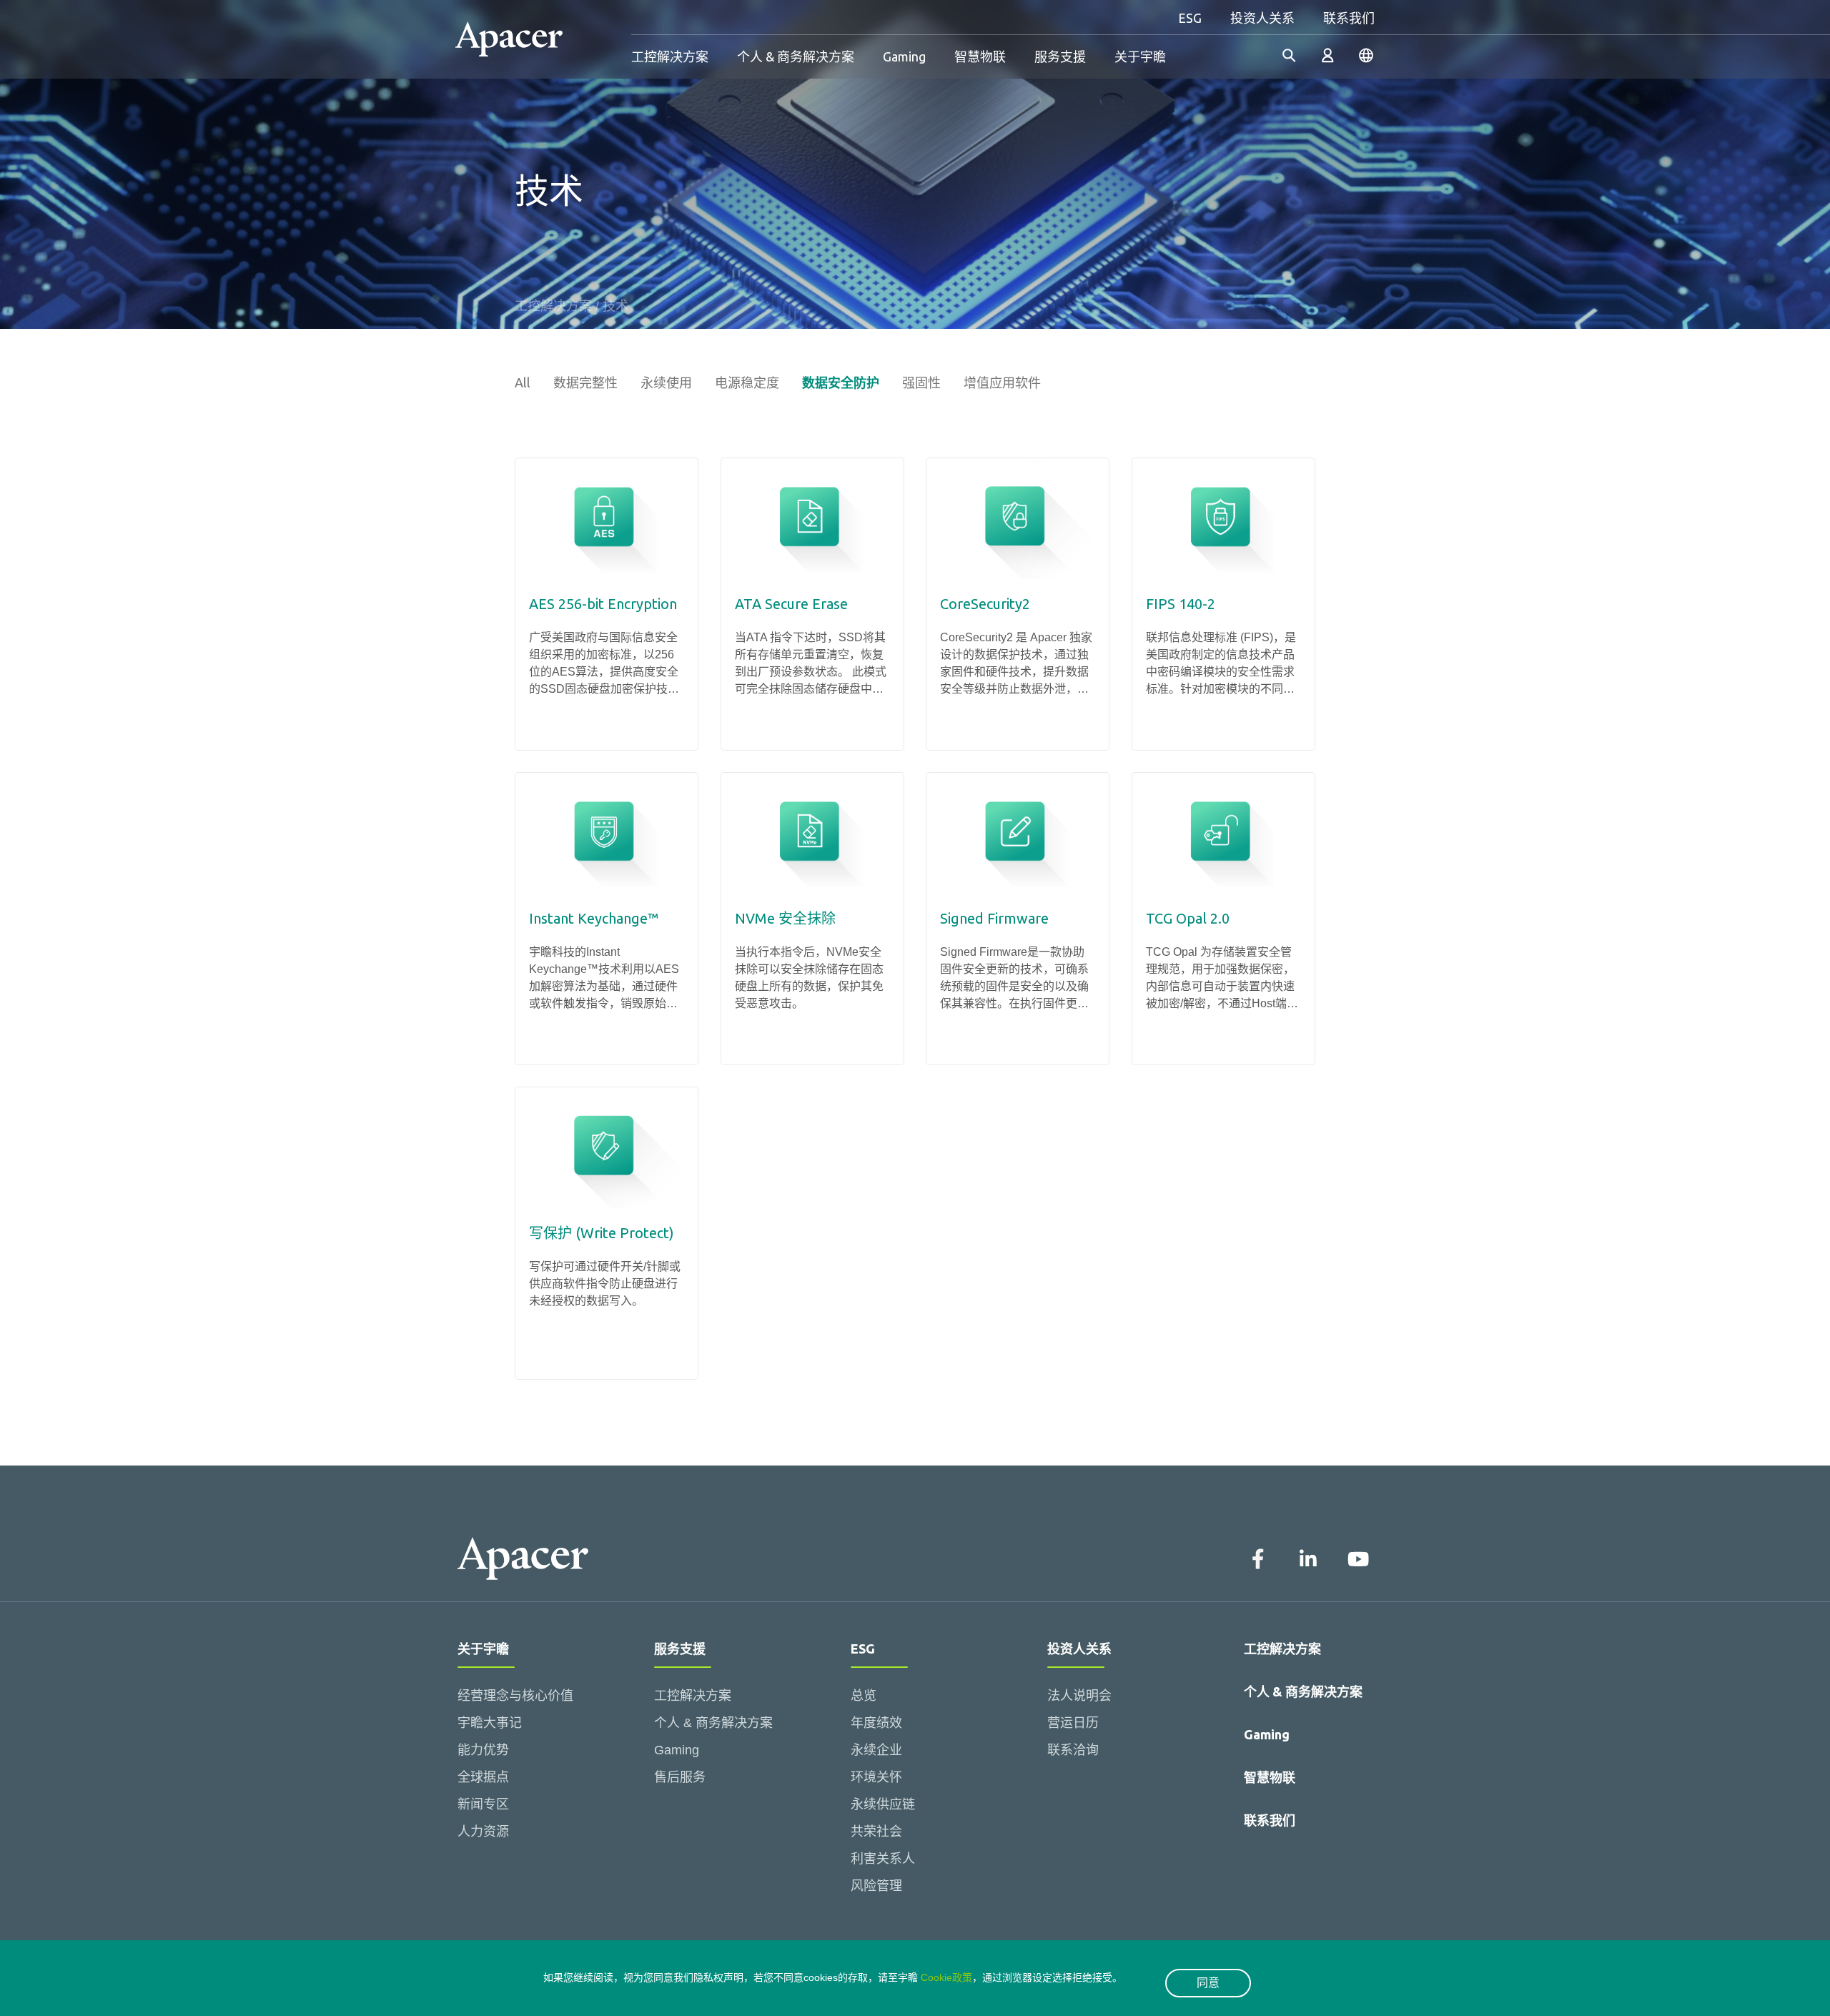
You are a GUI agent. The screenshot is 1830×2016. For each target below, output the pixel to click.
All (523, 382)
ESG (1190, 18)
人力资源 (483, 1832)
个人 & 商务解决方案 (796, 56)
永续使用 (666, 382)
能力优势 (483, 1750)
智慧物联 (980, 56)
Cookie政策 (946, 1977)
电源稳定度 (747, 382)
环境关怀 (876, 1777)
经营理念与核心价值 (515, 1696)
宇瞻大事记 (490, 1723)
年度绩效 (876, 1723)
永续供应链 (883, 1804)
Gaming (904, 56)
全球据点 (483, 1777)
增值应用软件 (1002, 382)
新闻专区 (483, 1804)
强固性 (921, 382)
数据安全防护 (841, 382)
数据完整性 (585, 382)
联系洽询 (1073, 1750)
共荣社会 (876, 1832)
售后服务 (680, 1777)
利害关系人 (883, 1859)
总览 (864, 1696)
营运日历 (1073, 1723)
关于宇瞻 (1140, 56)
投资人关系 (1262, 18)
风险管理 (876, 1886)
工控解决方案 (670, 56)
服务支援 (1060, 56)
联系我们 (1349, 18)
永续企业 (876, 1750)
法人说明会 (1079, 1696)
